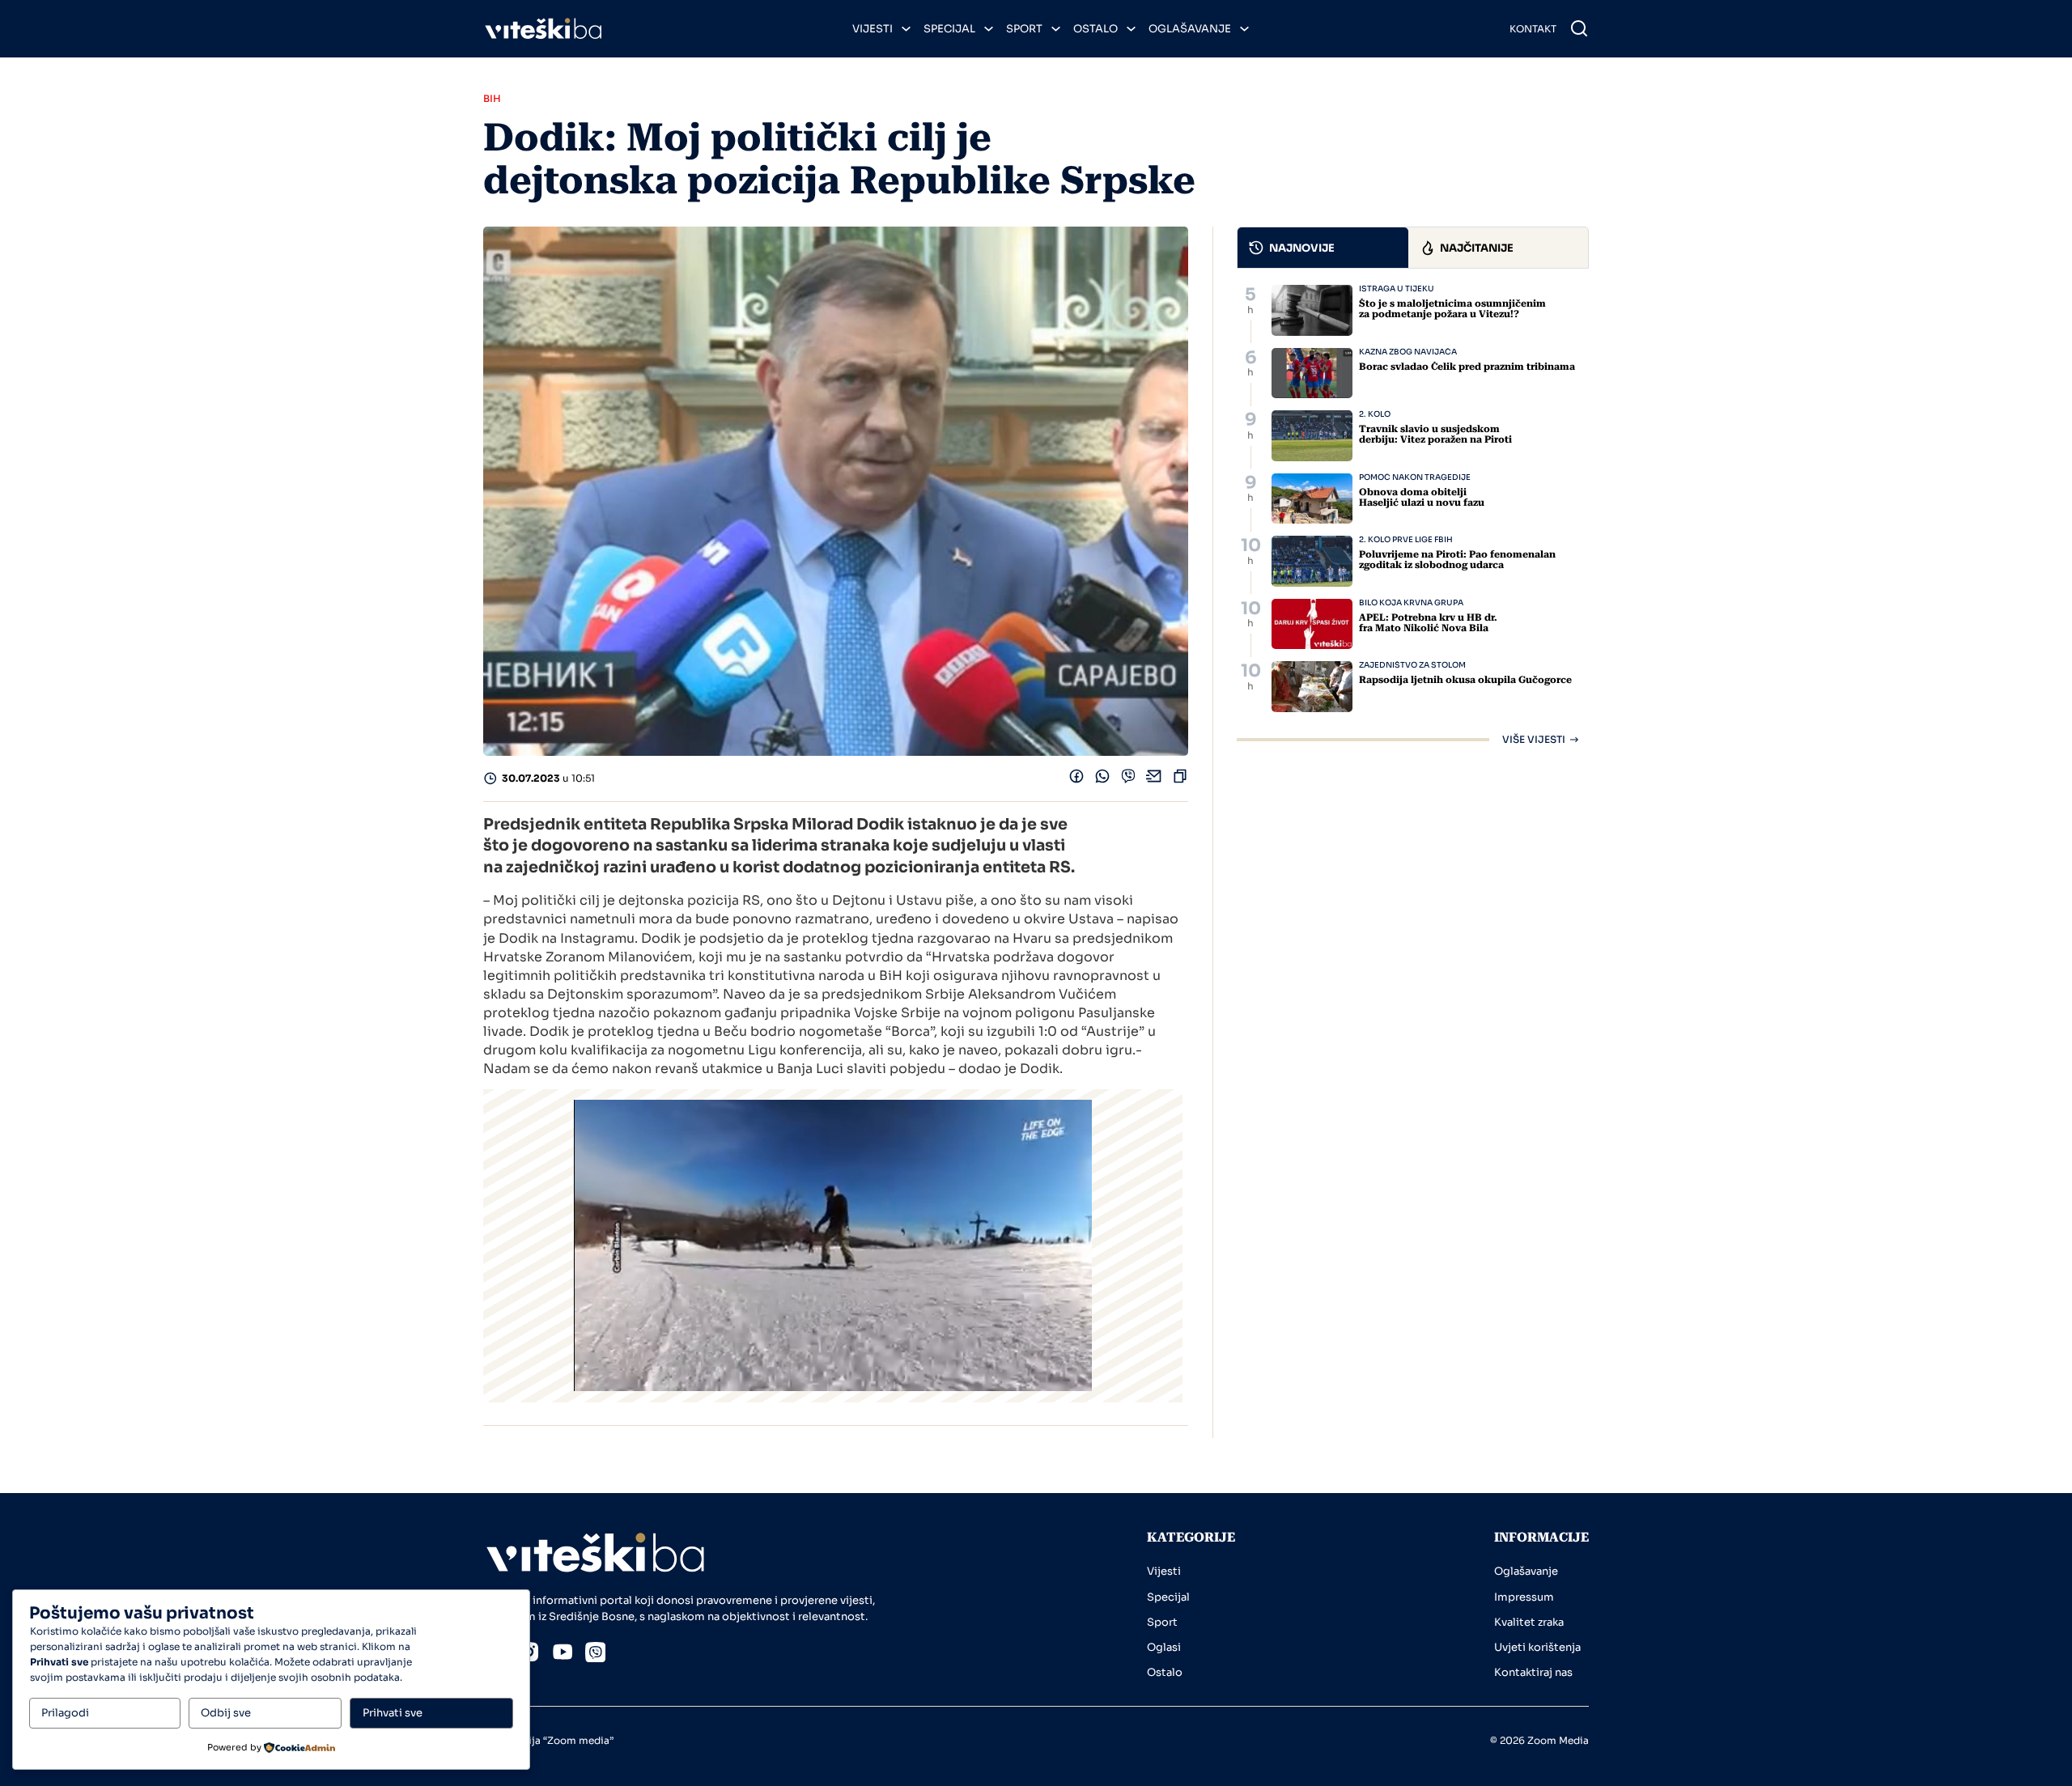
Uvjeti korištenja (1537, 1647)
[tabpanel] (1413, 515)
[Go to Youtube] (563, 1654)
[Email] (1154, 780)
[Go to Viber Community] (596, 1655)
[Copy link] (1180, 780)
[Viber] (1128, 780)
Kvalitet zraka (1529, 1622)
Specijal (949, 29)
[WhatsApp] (1102, 780)
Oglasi (1164, 1647)
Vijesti (873, 29)
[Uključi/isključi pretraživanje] (1579, 28)
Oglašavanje (1190, 29)
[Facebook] (1076, 780)
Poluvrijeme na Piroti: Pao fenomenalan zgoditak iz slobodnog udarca (1457, 560)
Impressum (1524, 1597)
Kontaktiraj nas (1533, 1672)
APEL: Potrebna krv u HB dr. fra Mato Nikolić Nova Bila (1428, 623)
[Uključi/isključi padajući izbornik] (906, 29)
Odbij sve (226, 1713)
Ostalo (1095, 29)
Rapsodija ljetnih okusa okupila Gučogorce (1465, 680)
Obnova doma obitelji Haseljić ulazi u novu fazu (1422, 497)
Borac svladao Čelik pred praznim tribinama (1467, 367)
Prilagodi (65, 1713)
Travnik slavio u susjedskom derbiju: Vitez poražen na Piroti (1435, 434)
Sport (1024, 29)
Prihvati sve (393, 1713)
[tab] (1323, 248)
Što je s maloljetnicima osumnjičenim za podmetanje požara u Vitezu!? (1452, 309)
